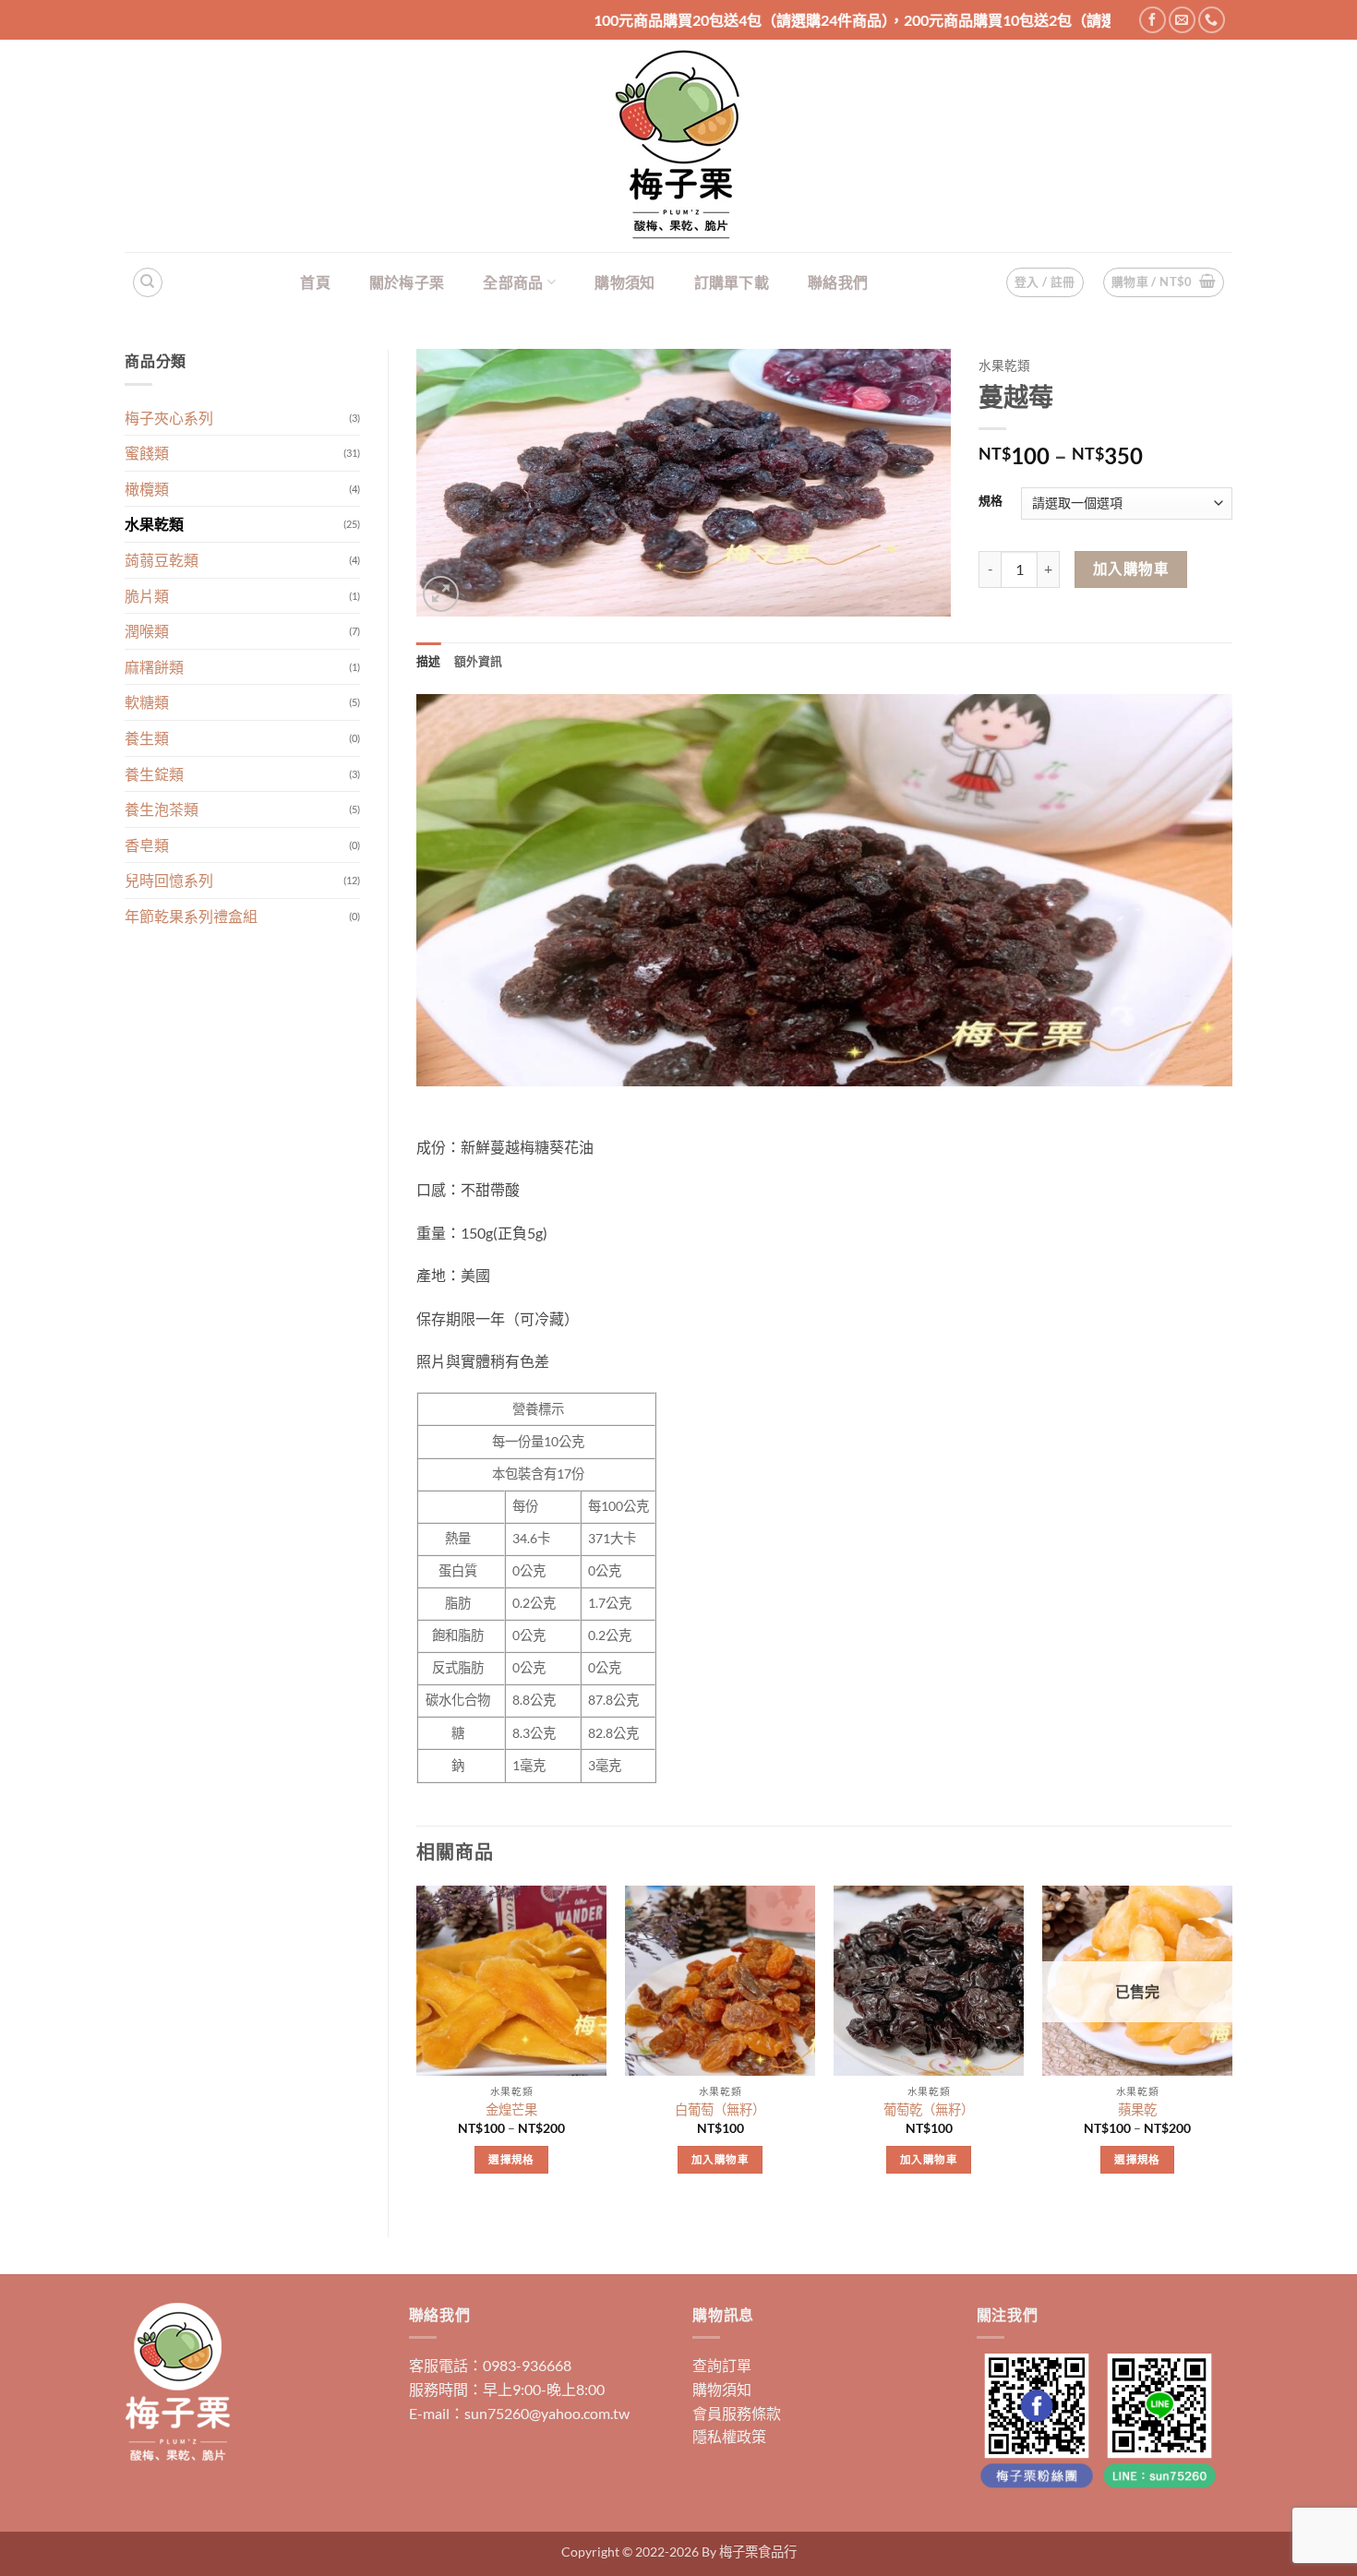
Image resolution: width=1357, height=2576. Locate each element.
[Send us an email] (1182, 20)
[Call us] (1212, 20)
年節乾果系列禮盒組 (191, 916)
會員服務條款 (737, 2413)
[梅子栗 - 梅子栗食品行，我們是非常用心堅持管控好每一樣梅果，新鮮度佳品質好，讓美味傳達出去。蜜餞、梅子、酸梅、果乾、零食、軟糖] (678, 146)
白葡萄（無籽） (720, 2109)
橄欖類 (147, 489)
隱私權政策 (729, 2436)
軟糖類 (147, 702)
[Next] (1231, 2046)
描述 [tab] (429, 661)
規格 (991, 501)
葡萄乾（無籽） (929, 2109)
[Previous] (417, 2046)
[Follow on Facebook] (1153, 20)
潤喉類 (147, 631)
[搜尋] (148, 282)
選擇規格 (511, 2159)
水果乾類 (154, 524)
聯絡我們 (838, 282)
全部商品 (513, 282)
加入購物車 (1131, 569)
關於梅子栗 (407, 282)
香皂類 (147, 845)
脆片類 (147, 596)
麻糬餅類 (154, 667)
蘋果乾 (1137, 2109)
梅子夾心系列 (169, 418)
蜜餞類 (147, 453)
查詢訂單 (722, 2365)
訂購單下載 (732, 282)
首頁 (315, 282)
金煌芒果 (511, 2109)
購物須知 (624, 282)
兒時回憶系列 (169, 880)
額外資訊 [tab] (479, 661)
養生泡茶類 (162, 809)
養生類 (147, 738)
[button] (1164, 282)
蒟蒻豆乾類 (162, 560)
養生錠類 (154, 774)
